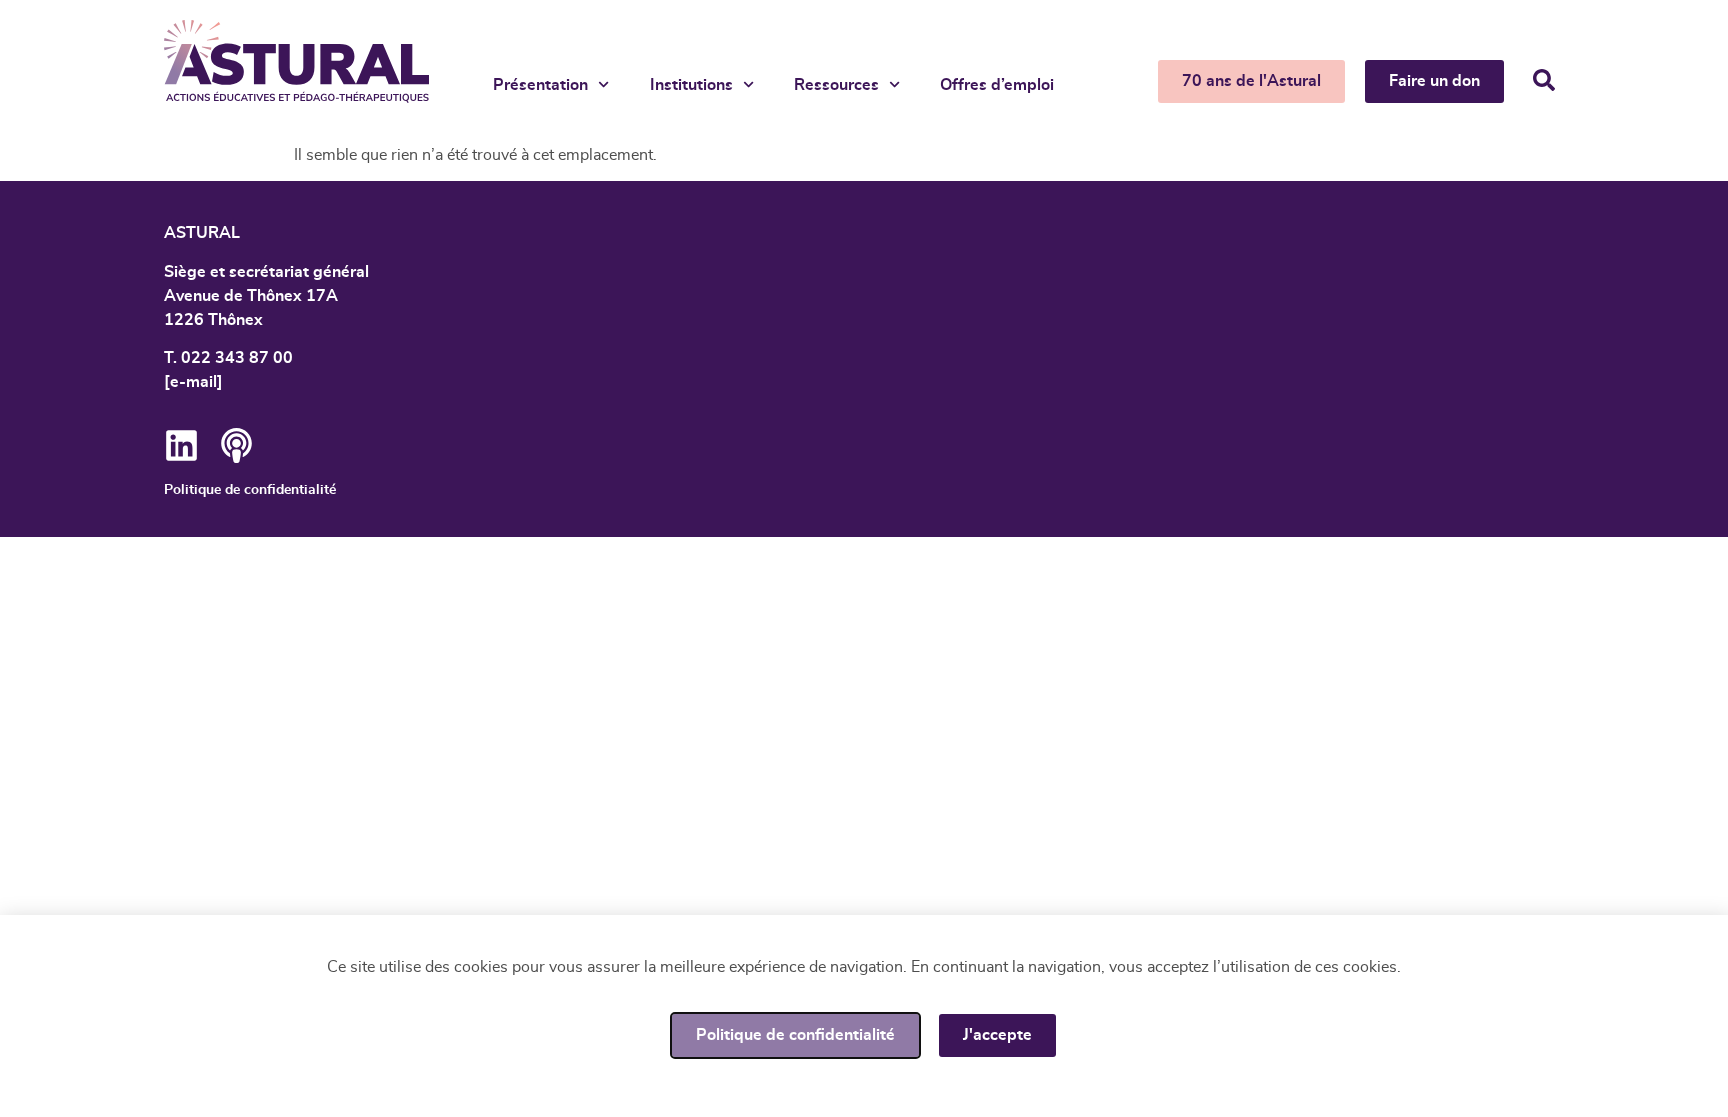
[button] (1544, 80)
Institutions (691, 85)
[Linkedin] (181, 445)
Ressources (836, 85)
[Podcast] (236, 445)
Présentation (540, 85)
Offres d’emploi (997, 85)
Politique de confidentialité (250, 490)
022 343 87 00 (237, 358)
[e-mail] (193, 382)
